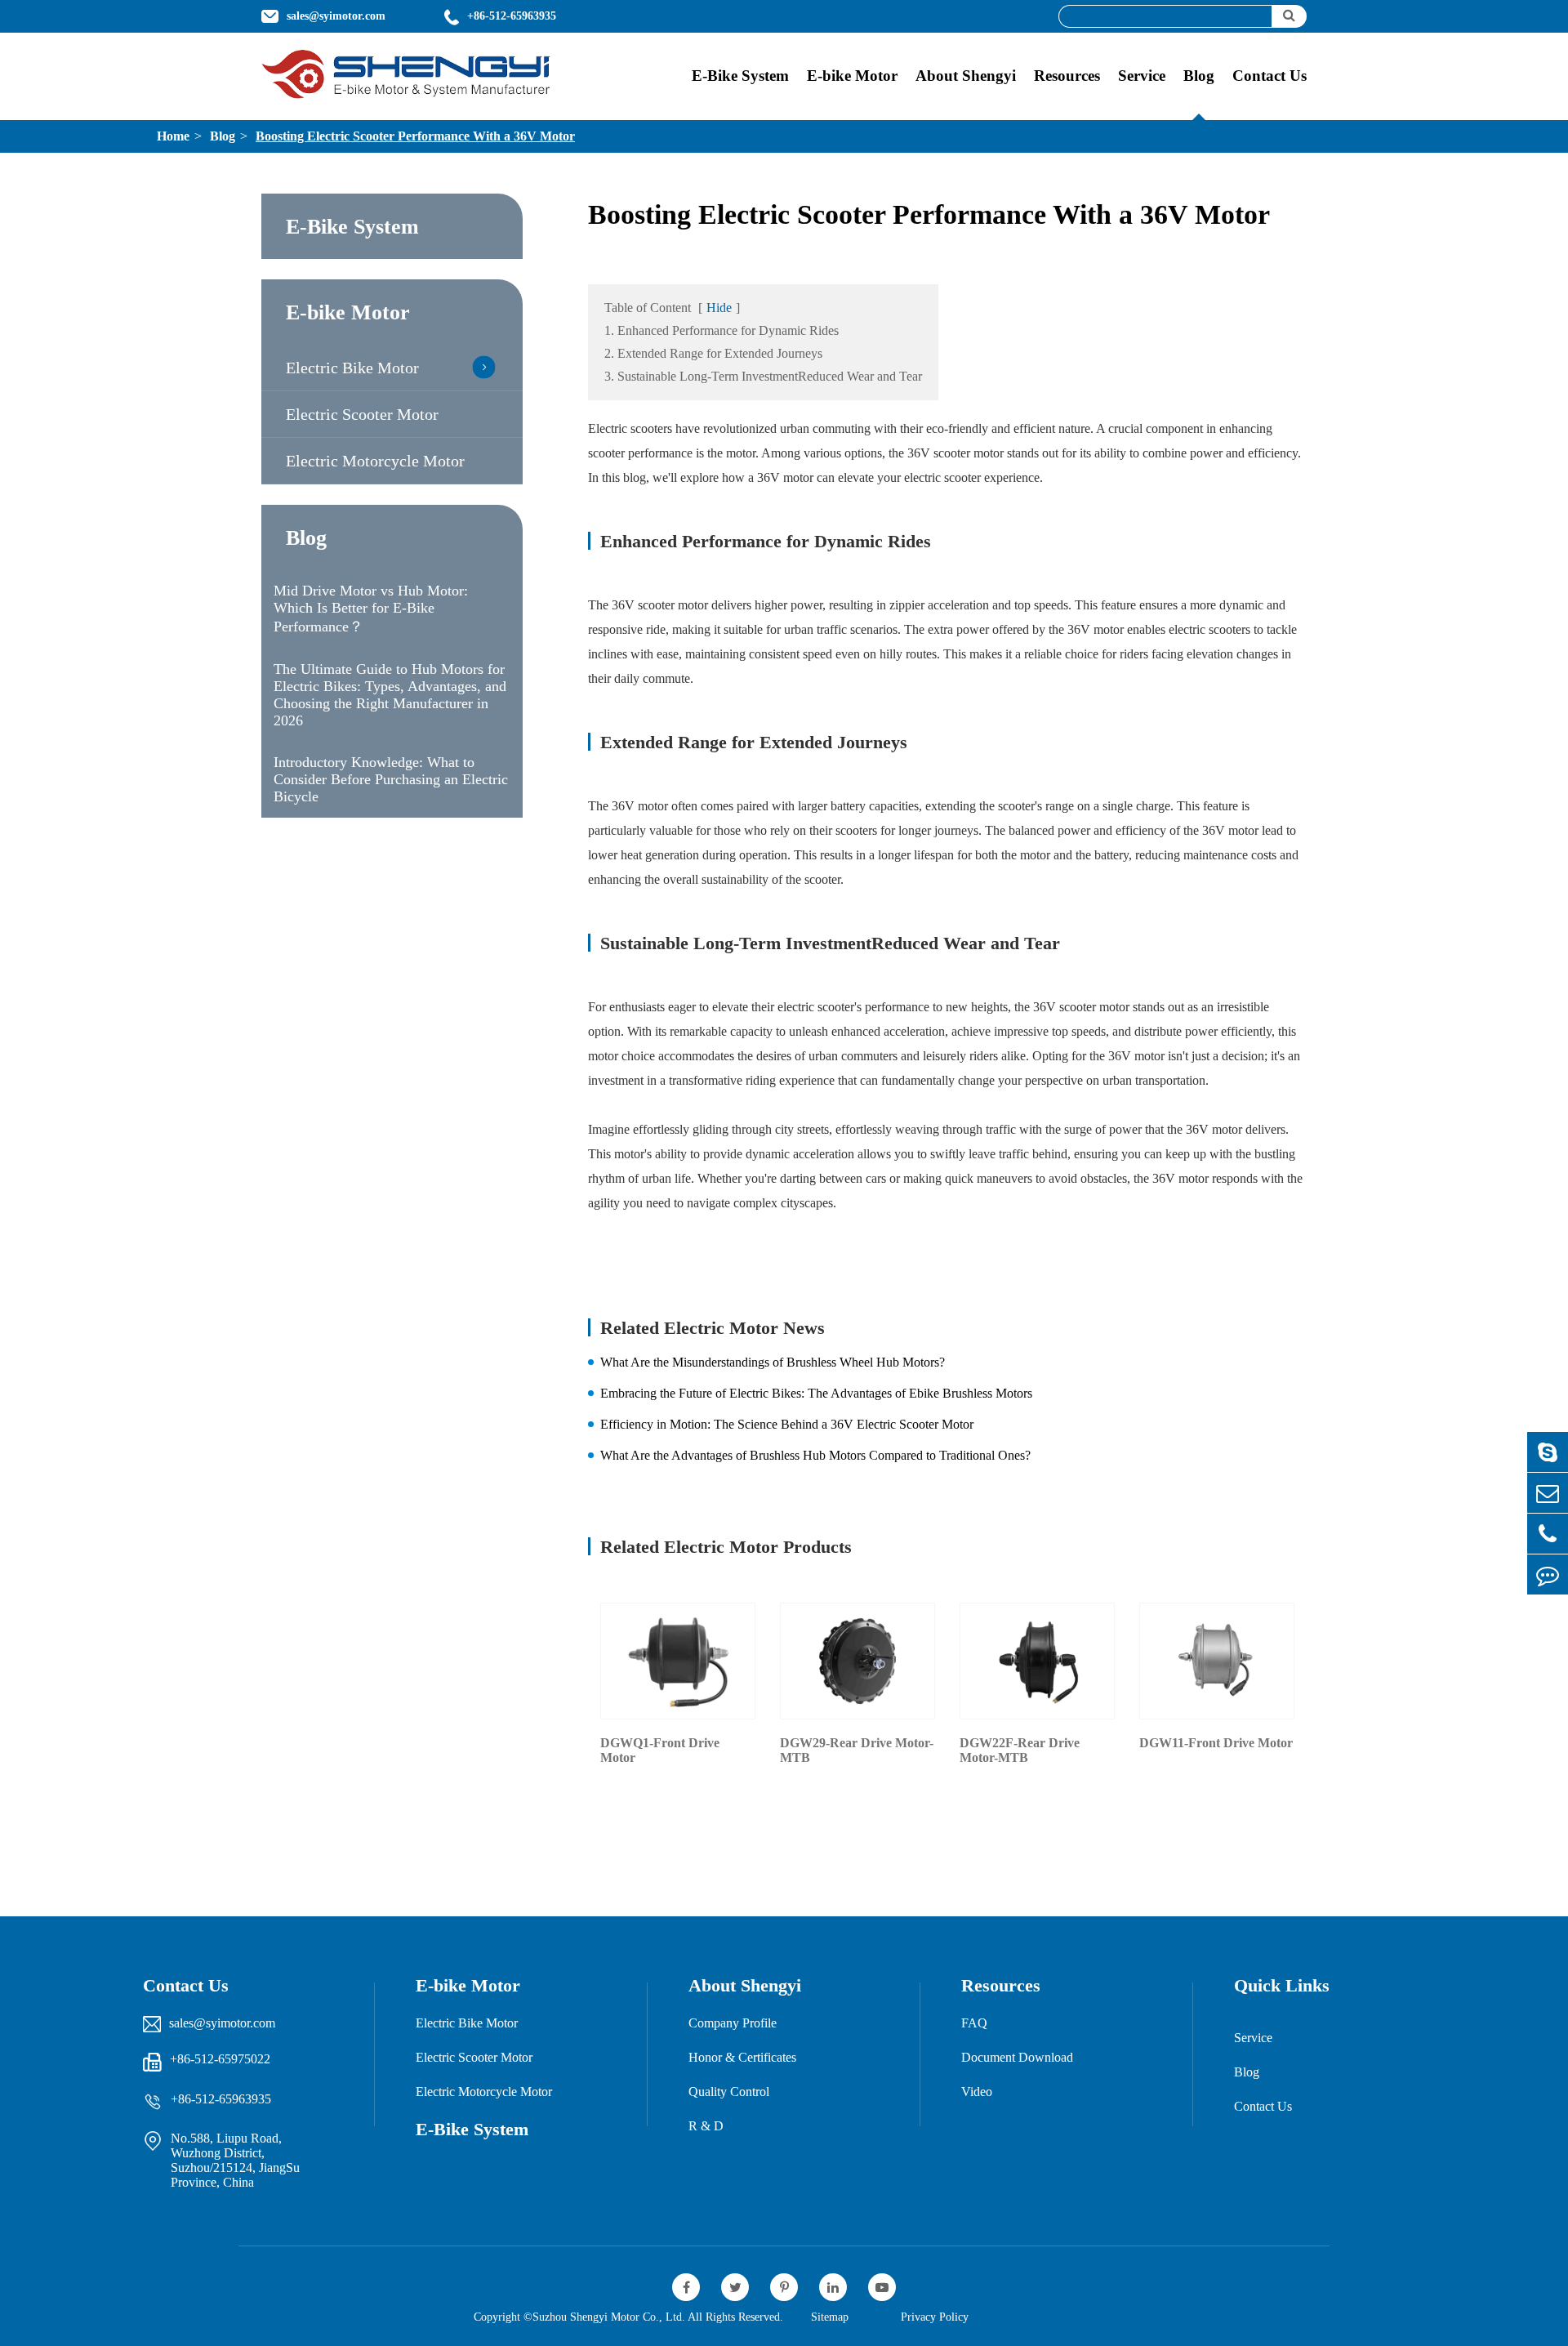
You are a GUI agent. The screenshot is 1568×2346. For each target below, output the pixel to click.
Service (1142, 76)
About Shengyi (966, 76)
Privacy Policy (935, 2317)
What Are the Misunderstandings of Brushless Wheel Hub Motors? (773, 1362)
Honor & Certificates (742, 2057)
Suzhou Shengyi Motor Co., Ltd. (609, 2317)
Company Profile (733, 2023)
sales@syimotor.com (222, 2023)
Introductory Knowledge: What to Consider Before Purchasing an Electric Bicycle (391, 779)
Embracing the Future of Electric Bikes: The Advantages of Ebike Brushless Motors (816, 1393)
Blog (1199, 76)
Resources (1067, 76)
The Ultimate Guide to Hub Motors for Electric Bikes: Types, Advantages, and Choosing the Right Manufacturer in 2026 (390, 695)
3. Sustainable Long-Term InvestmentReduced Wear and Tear (763, 376)
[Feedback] (1548, 1574)
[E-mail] (1548, 1493)
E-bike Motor (852, 76)
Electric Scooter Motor (362, 414)
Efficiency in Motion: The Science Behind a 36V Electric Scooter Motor (787, 1424)
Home (173, 136)
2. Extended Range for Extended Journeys (713, 353)
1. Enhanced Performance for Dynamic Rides (722, 330)
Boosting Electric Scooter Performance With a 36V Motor (415, 136)
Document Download (1017, 2057)
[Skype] (1548, 1452)
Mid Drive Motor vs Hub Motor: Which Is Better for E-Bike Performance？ (371, 609)
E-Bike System (740, 76)
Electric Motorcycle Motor (375, 461)
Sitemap (830, 2317)
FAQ (974, 2023)
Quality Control (729, 2092)
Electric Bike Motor (352, 368)
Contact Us (1270, 76)
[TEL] (1548, 1534)
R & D (706, 2126)
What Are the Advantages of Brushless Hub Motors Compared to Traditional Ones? (815, 1455)
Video (977, 2092)
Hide (719, 308)
